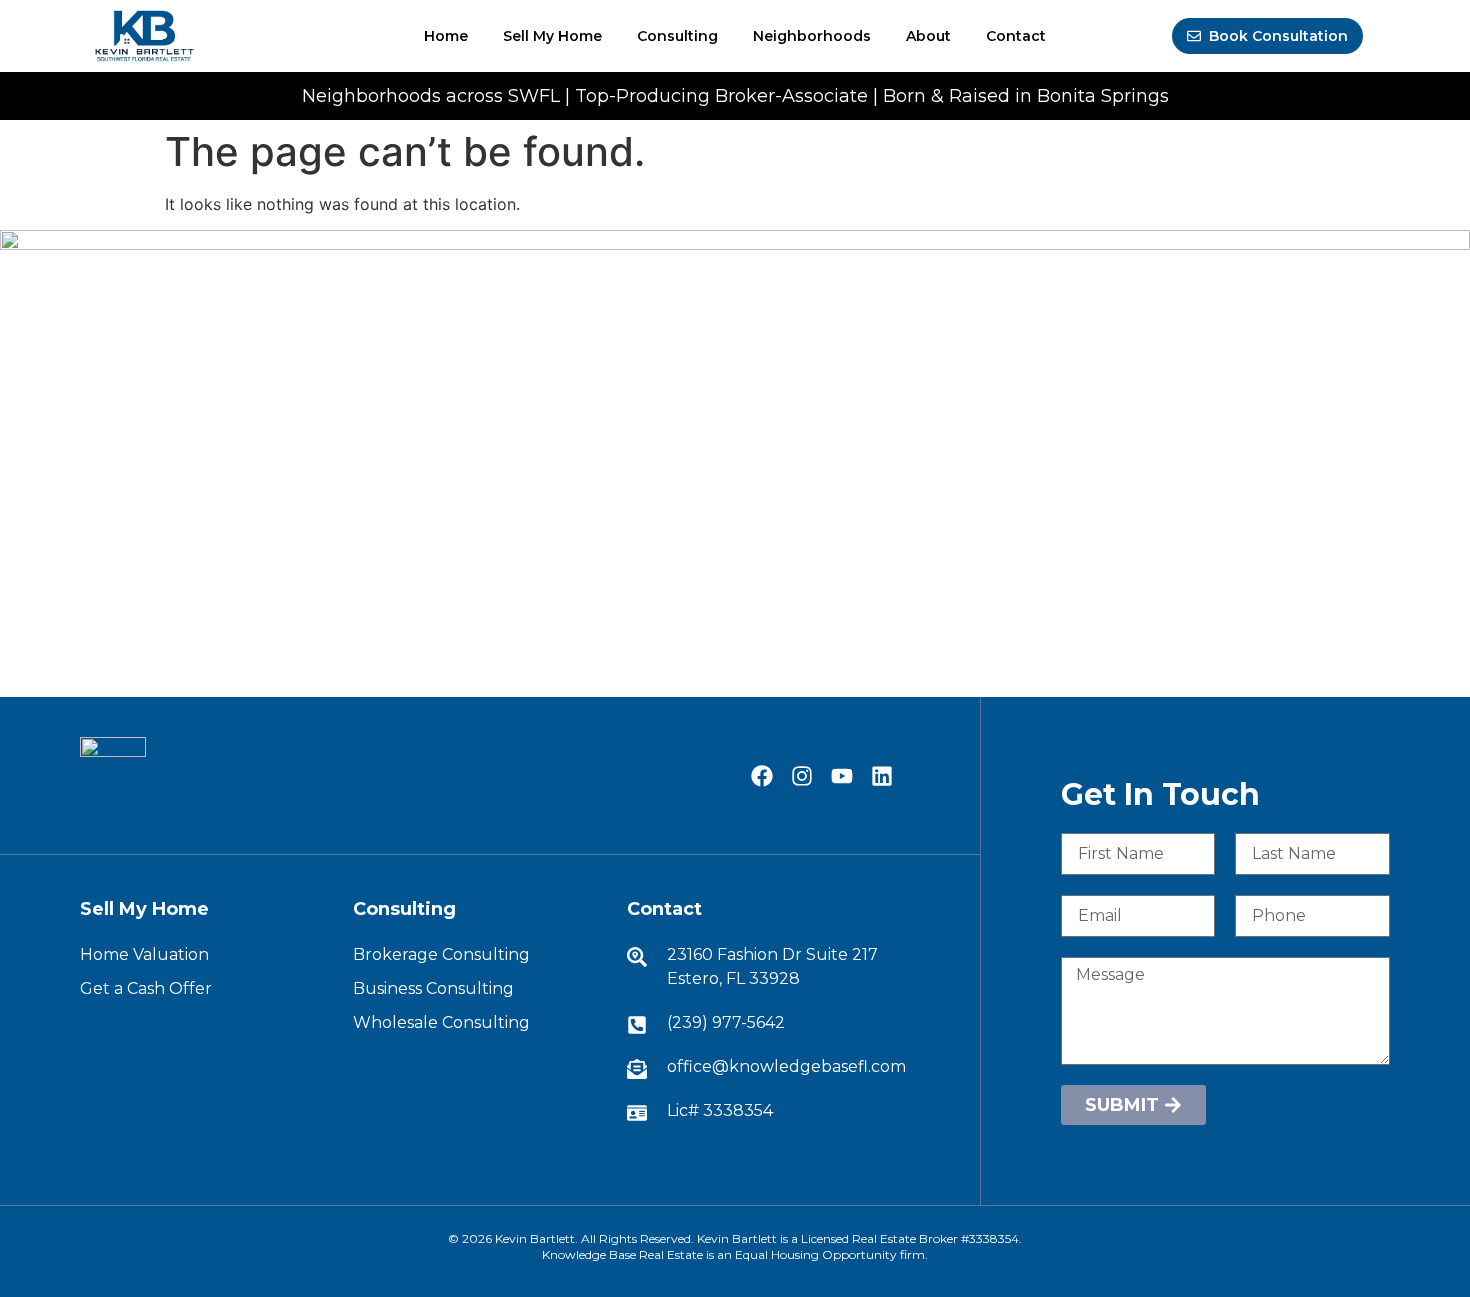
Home (446, 36)
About (928, 36)
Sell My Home (552, 36)
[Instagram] (801, 775)
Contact (1016, 36)
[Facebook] (761, 775)
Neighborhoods (812, 36)
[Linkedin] (882, 775)
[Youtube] (842, 775)
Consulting (677, 36)
